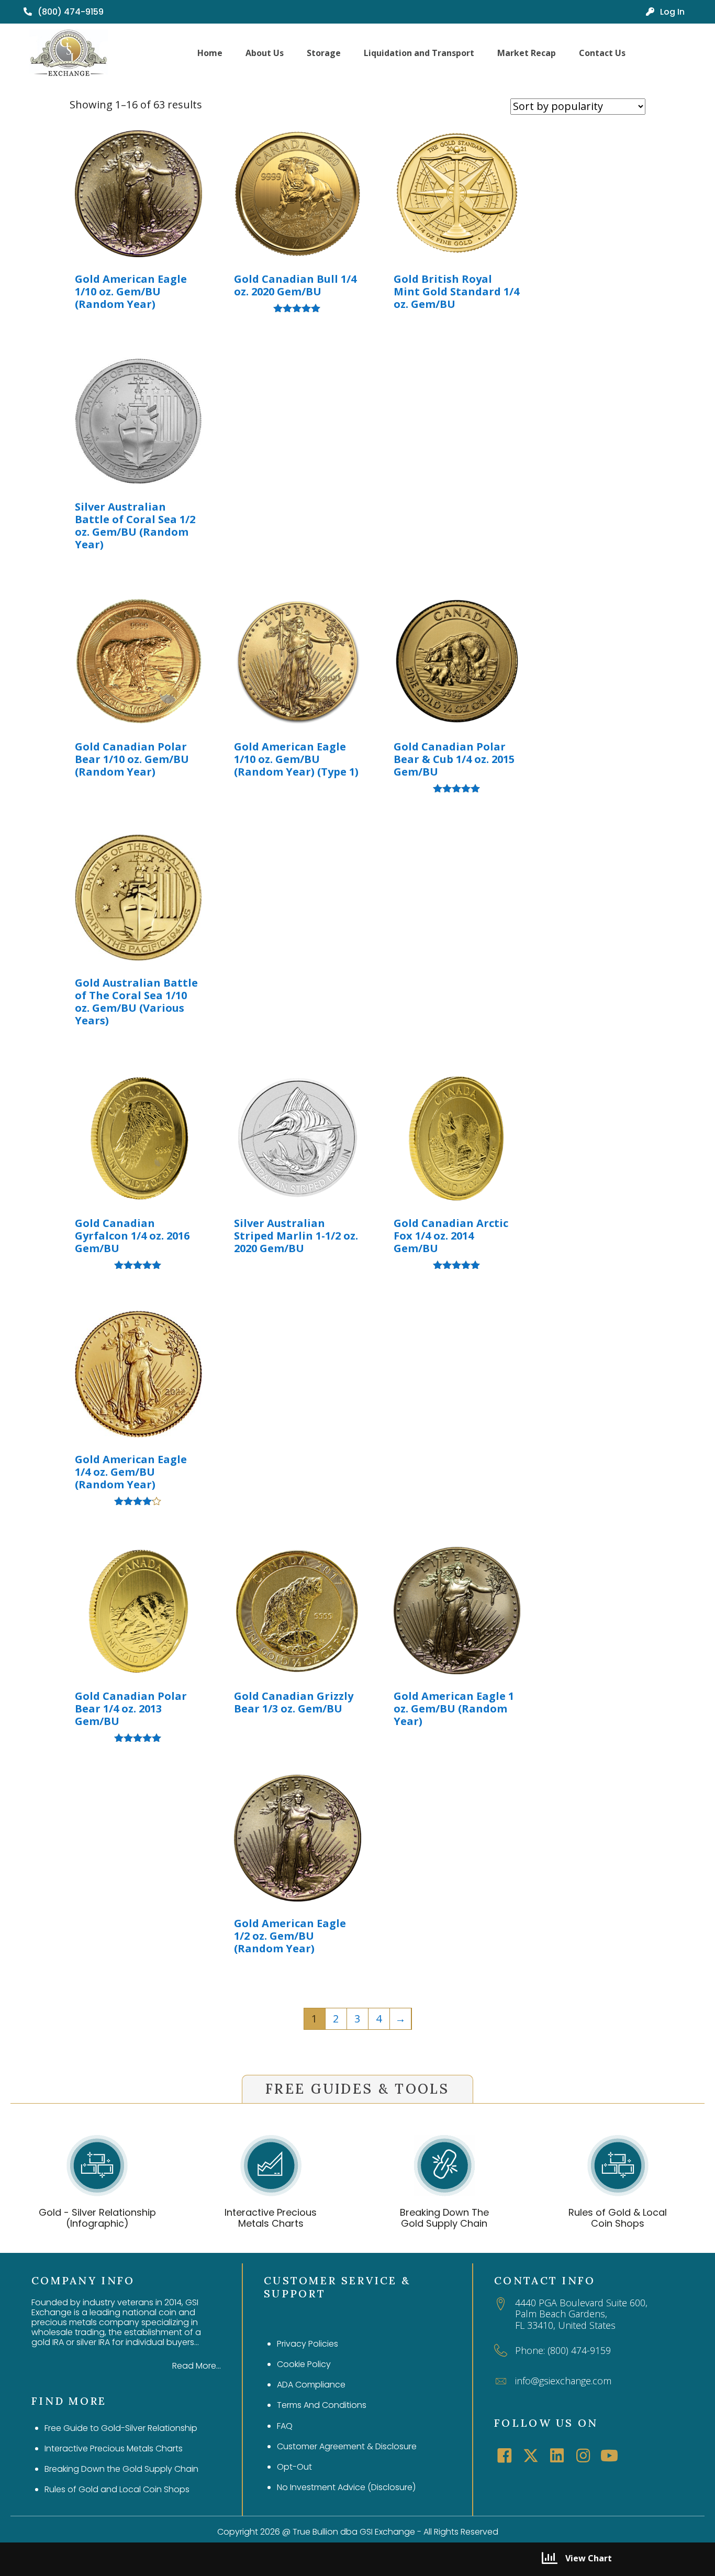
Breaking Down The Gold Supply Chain (444, 2218)
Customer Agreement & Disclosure (347, 2446)
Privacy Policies (308, 2344)
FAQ (285, 2426)
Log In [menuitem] (671, 12)
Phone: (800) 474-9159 (563, 2350)
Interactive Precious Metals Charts (271, 2218)
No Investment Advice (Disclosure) (346, 2487)
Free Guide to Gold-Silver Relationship (121, 2428)
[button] (505, 2456)
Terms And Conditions (322, 2405)
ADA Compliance (311, 2385)
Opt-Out (294, 2467)
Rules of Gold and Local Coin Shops (117, 2489)
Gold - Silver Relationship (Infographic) (97, 2218)
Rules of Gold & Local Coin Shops (618, 2218)
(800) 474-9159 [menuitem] (70, 12)
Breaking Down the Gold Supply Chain (121, 2469)
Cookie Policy (304, 2364)
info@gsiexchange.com (563, 2381)
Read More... (197, 2366)
